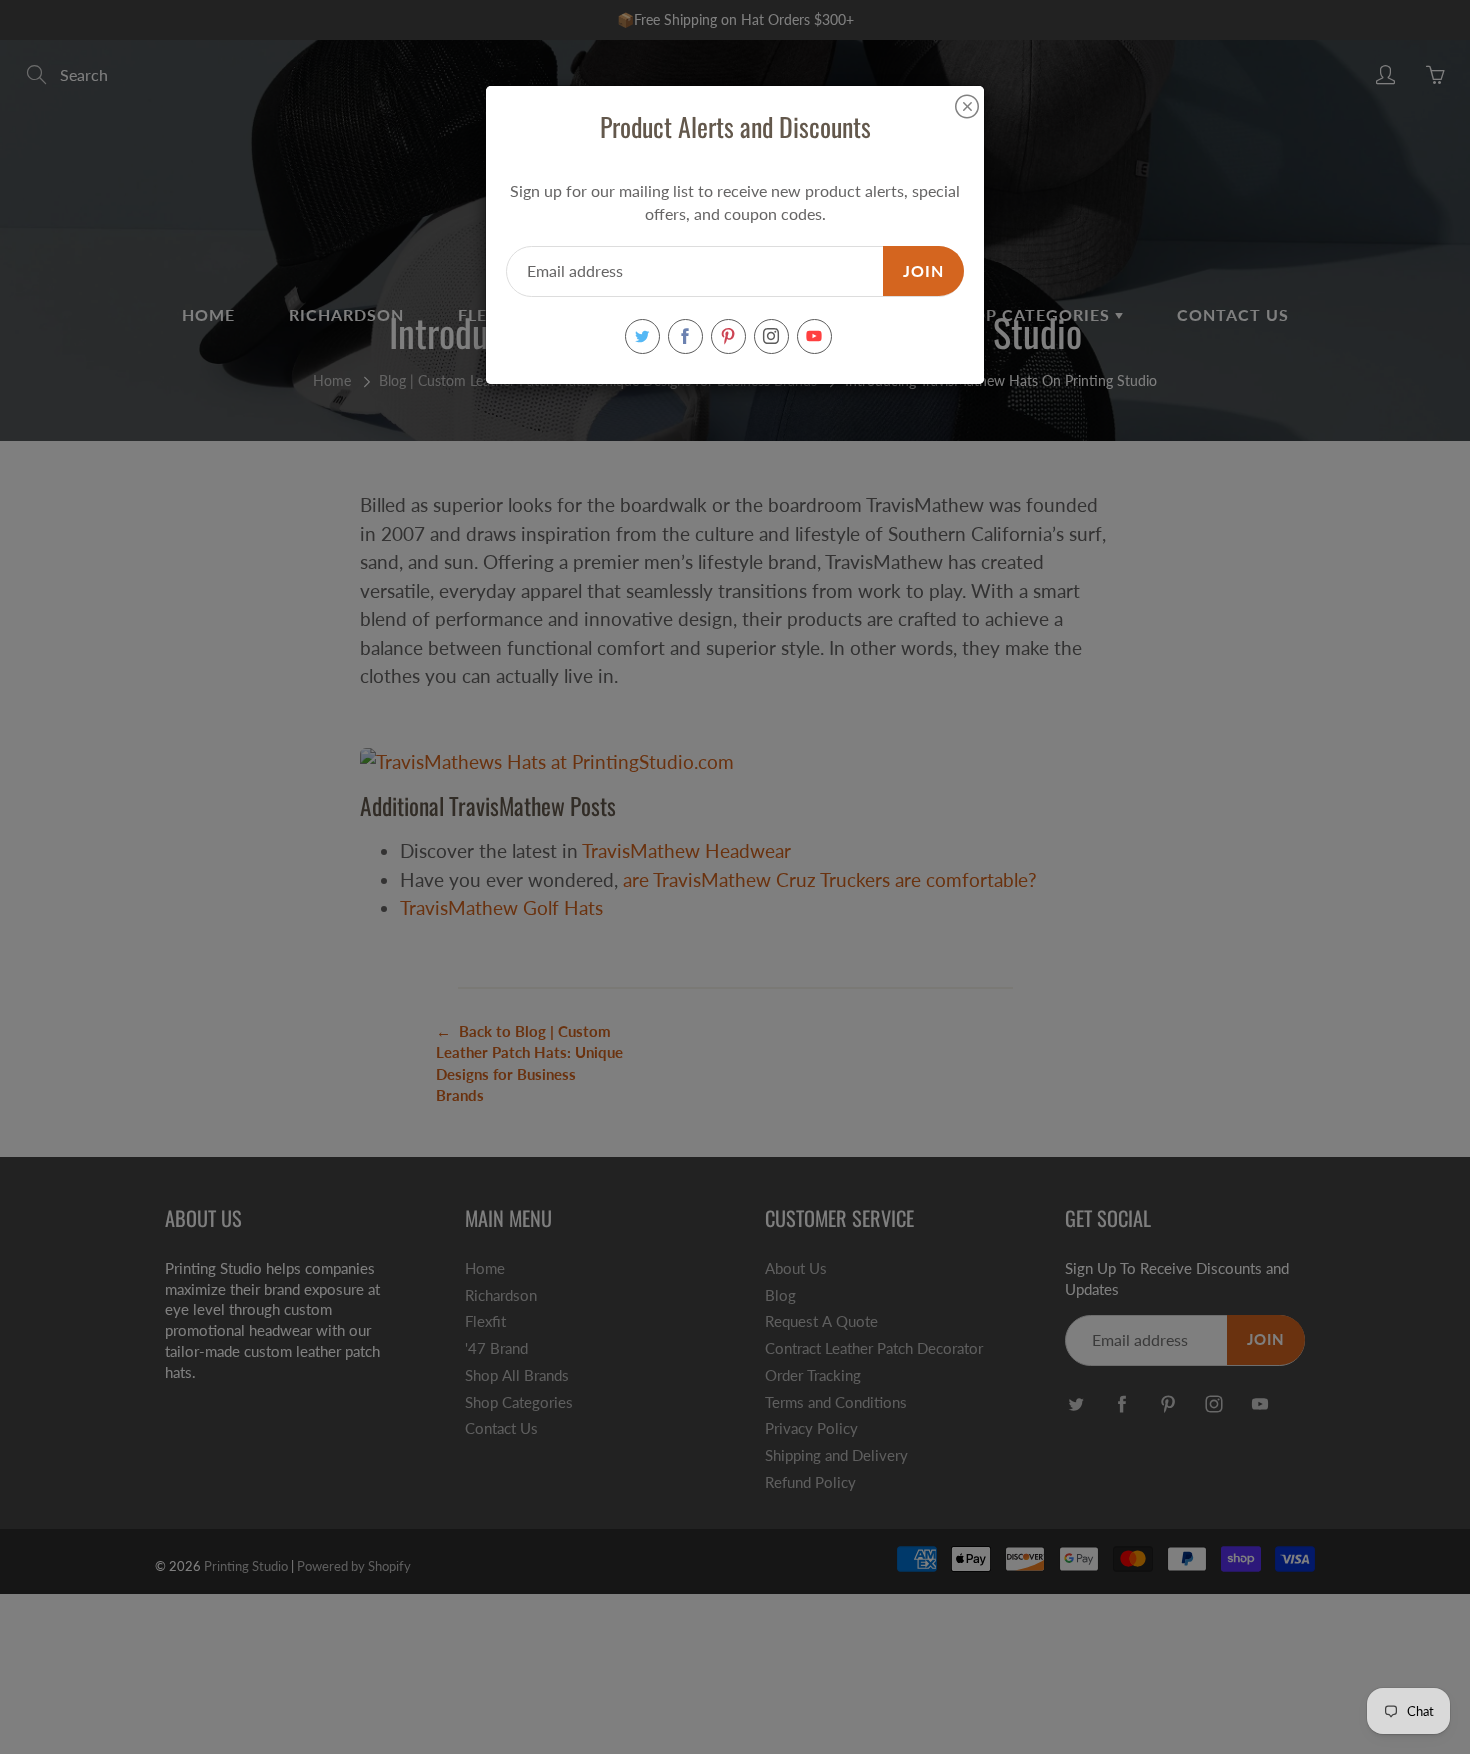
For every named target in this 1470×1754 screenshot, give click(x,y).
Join (923, 270)
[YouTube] (814, 336)
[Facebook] (685, 336)
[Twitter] (642, 336)
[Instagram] (771, 336)
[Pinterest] (728, 336)
